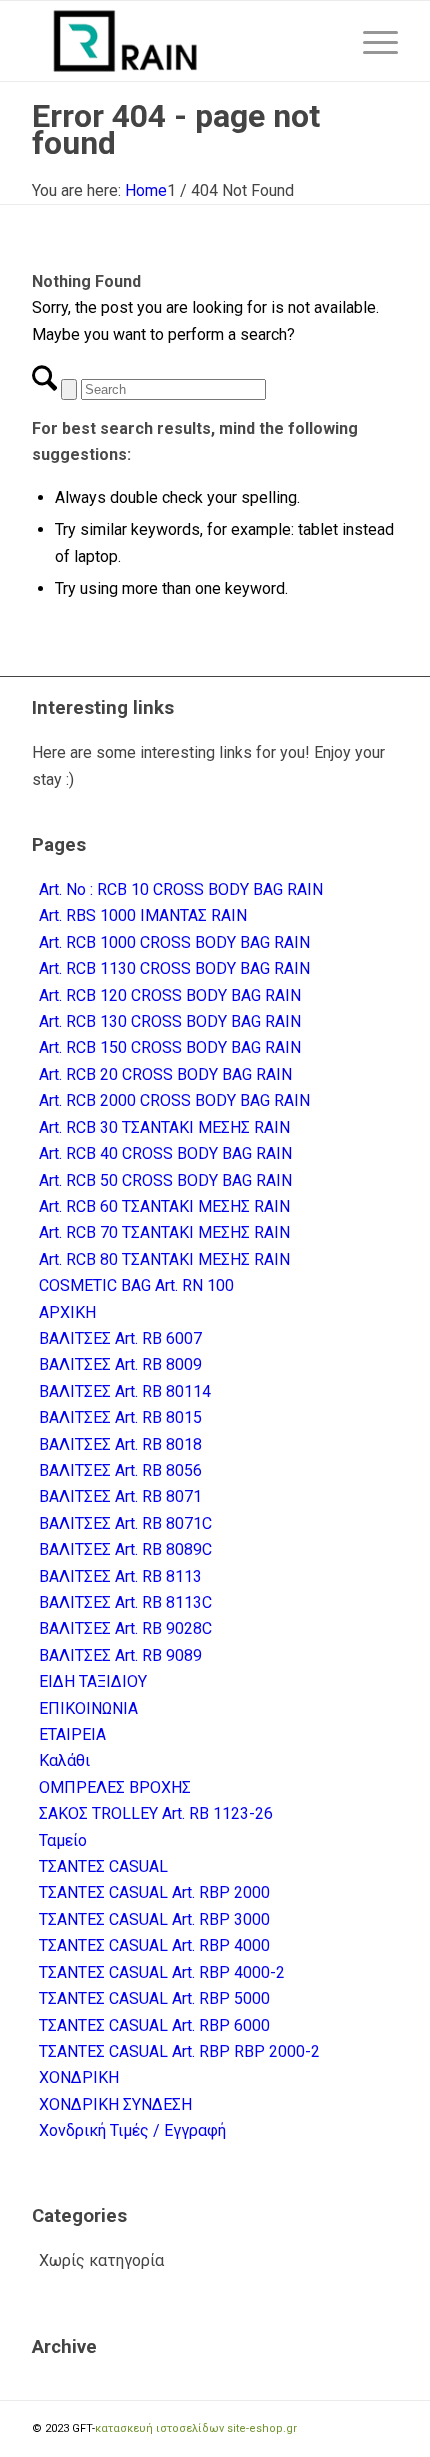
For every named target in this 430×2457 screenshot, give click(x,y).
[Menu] (370, 41)
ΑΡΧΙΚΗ (67, 1312)
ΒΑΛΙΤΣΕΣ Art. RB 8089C (125, 1549)
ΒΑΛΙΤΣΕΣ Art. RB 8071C (125, 1523)
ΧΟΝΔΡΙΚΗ (79, 2077)
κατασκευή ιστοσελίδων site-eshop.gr (196, 2428)
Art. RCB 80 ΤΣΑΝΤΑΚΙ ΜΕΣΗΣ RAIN (164, 1259)
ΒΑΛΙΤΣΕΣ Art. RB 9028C (125, 1628)
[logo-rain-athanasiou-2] (178, 41)
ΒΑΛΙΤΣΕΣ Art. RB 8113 (120, 1576)
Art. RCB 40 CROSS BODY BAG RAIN (165, 1153)
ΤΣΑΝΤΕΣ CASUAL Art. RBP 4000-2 (162, 1972)
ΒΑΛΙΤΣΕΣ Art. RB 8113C (125, 1602)
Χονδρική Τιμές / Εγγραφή (132, 2130)
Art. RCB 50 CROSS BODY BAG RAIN (165, 1180)
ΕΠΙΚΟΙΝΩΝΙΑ (88, 1708)
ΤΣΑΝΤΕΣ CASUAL (103, 1866)
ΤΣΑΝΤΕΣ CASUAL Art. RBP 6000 (154, 2025)
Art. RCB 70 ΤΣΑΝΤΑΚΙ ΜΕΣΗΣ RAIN (164, 1232)
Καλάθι (64, 1760)
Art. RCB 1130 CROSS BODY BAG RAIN (174, 968)
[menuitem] (370, 41)
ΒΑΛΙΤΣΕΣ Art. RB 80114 (125, 1391)
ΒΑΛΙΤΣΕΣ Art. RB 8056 (120, 1470)
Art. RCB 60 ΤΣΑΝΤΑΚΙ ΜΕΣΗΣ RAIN (164, 1206)
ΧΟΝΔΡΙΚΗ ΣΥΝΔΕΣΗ (115, 2104)
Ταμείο (63, 1840)
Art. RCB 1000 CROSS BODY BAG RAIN (174, 942)
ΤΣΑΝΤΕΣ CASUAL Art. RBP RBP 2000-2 (179, 2051)
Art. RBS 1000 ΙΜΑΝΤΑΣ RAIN (143, 915)
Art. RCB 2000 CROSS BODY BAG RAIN (174, 1100)
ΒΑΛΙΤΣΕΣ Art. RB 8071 (120, 1496)
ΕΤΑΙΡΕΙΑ (72, 1734)
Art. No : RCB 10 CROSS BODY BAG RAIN (181, 889)
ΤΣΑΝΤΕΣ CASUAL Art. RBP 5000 (154, 1998)
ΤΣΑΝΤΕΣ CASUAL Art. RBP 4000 (154, 1945)
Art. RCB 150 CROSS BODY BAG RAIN (170, 1047)
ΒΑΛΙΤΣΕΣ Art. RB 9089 (120, 1655)
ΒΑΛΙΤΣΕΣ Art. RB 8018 (120, 1444)
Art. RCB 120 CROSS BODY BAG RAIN (170, 995)
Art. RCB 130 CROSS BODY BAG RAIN (170, 1021)
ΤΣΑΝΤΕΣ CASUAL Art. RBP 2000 (154, 1892)
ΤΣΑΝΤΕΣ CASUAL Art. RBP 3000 (154, 1919)
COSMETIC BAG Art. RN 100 (136, 1285)
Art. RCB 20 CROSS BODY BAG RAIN (165, 1074)
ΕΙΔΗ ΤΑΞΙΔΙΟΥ (93, 1681)
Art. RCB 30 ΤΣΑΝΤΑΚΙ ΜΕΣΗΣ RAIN (164, 1127)
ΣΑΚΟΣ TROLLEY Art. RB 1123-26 (156, 1813)
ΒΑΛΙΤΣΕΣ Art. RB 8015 (120, 1417)
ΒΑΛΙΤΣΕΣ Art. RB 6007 (120, 1338)
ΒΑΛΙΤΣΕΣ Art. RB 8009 (120, 1364)
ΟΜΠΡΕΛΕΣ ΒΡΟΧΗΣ (115, 1787)
